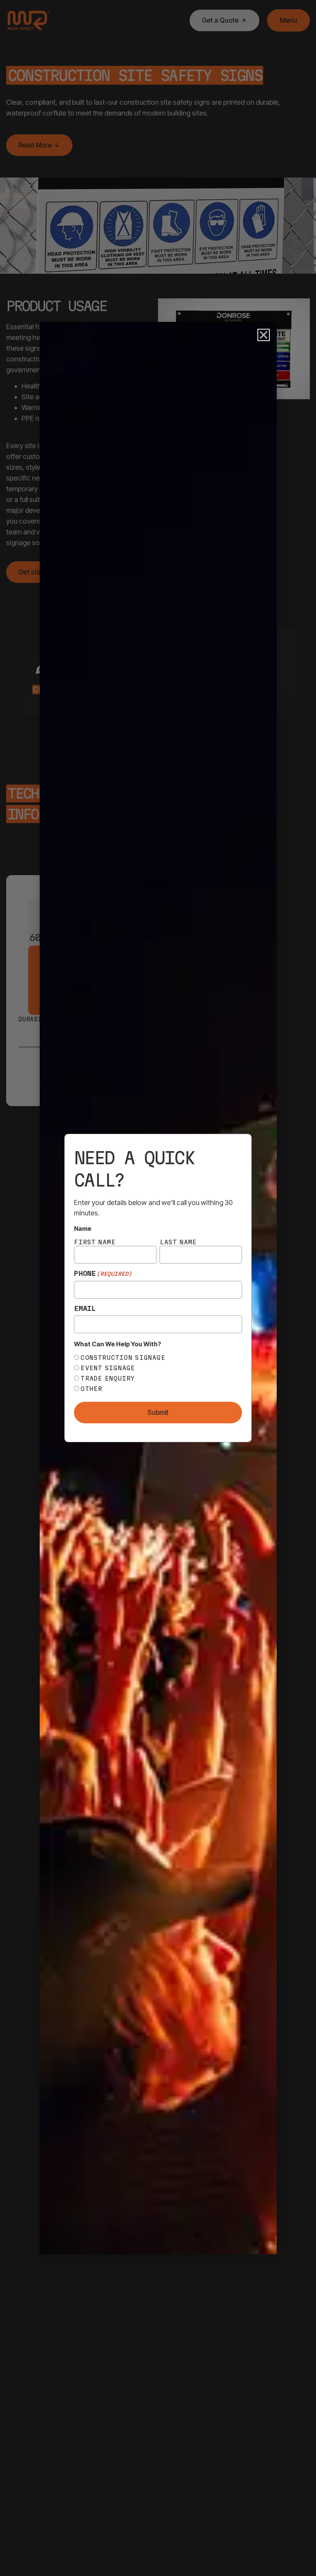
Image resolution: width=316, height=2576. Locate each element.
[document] (158, 1288)
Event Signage (108, 1368)
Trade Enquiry (108, 1378)
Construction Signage (123, 1357)
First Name (95, 1242)
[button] (264, 335)
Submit (158, 1413)
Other (91, 1389)
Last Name (178, 1242)
